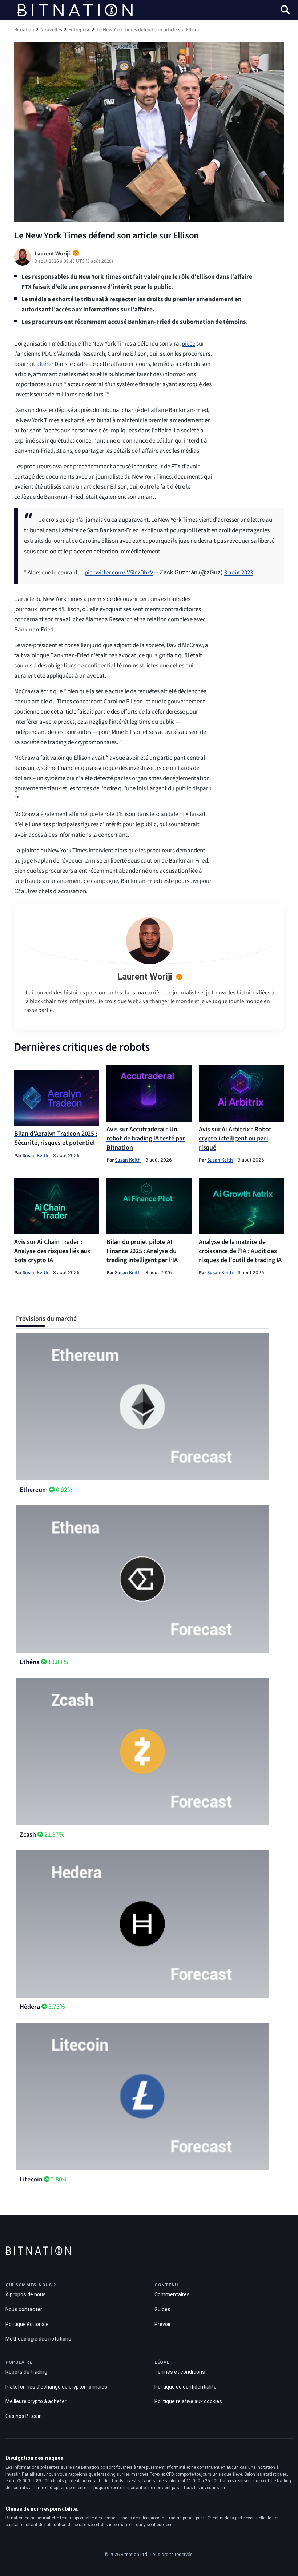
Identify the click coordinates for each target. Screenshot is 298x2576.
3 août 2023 (239, 573)
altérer (45, 364)
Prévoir (163, 2324)
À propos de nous (26, 2294)
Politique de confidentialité (186, 2387)
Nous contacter (24, 2309)
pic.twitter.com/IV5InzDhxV (119, 573)
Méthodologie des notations (38, 2339)
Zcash (28, 1835)
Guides (162, 2309)
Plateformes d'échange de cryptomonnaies (56, 2387)
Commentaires (172, 2294)
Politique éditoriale (27, 2324)
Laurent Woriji (145, 977)
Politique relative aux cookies (188, 2401)
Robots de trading (26, 2372)
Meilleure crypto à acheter (36, 2401)
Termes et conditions (180, 2372)
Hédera (30, 2007)
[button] (285, 11)
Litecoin (31, 2179)
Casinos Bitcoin (24, 2416)
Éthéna (30, 1662)
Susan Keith (35, 1156)
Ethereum (34, 1490)
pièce (188, 344)
